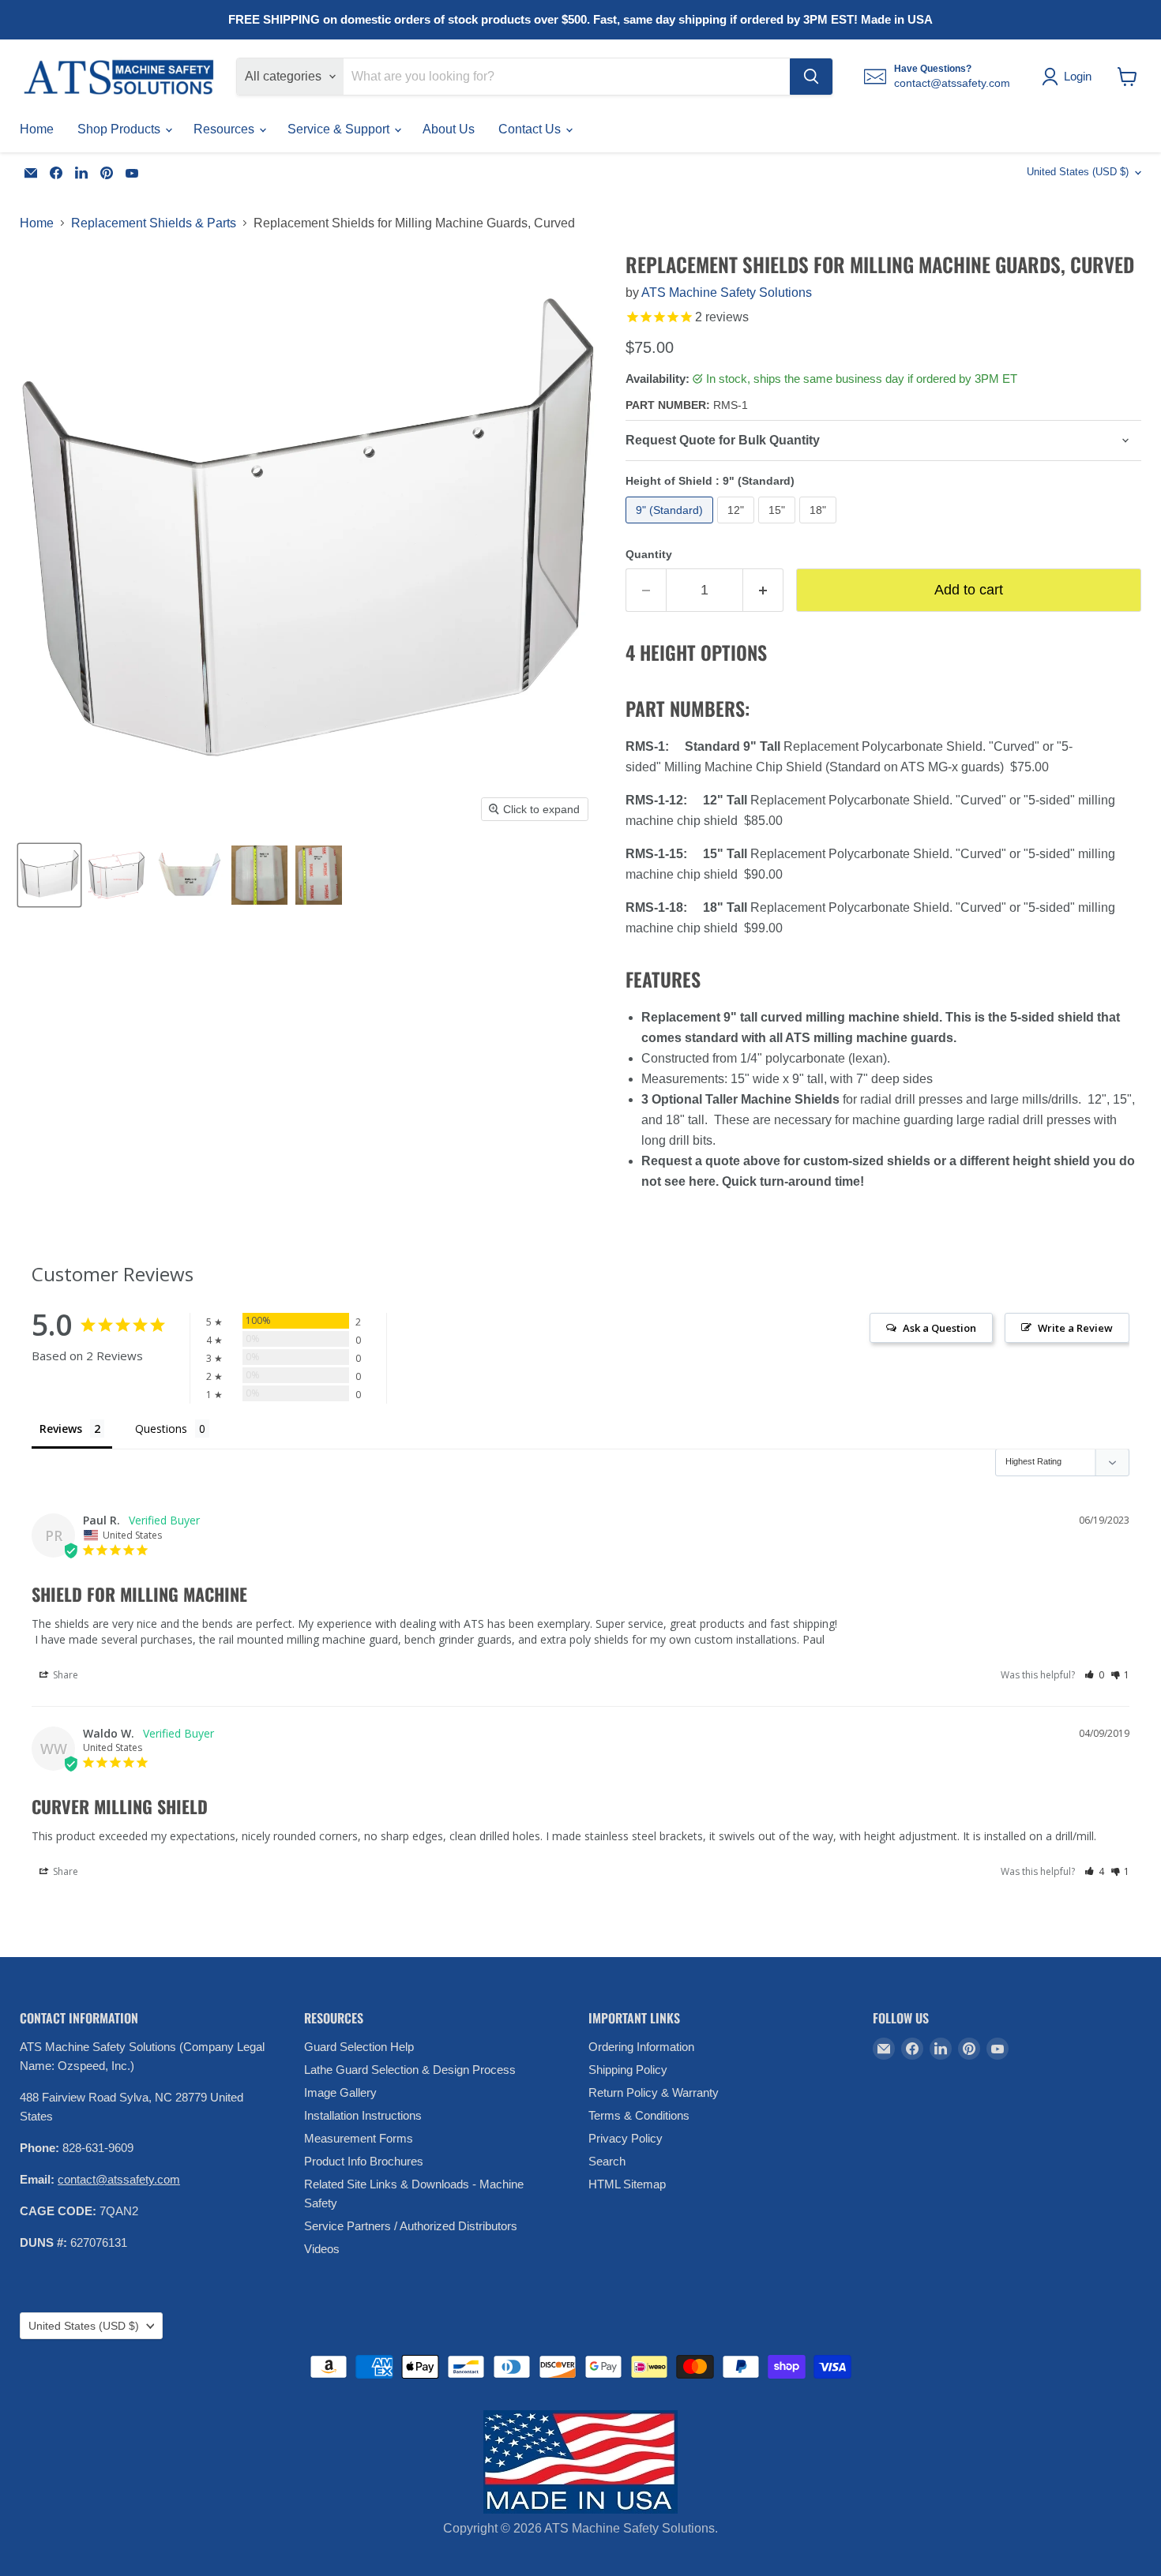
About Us (449, 129)
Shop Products (120, 129)
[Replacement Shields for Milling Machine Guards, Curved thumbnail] (49, 875)
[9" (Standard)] (671, 527)
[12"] (738, 527)
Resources (225, 129)
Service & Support (340, 129)
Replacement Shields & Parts (154, 223)
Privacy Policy (626, 2138)
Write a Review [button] (1075, 1328)
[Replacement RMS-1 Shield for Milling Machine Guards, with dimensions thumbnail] (117, 875)
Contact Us (531, 129)
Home (37, 129)
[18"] (820, 527)
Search (607, 2161)
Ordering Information (641, 2047)
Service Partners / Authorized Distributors (411, 2226)
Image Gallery (340, 2092)
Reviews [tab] (61, 1429)
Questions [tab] (161, 1429)
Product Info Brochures (364, 2161)
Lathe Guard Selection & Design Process (410, 2070)
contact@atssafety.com (119, 2179)
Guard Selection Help (359, 2047)
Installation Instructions (363, 2115)
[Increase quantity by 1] (763, 590)
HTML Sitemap (627, 2184)
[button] (1094, 1675)
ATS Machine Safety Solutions (727, 292)
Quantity (649, 554)
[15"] (779, 527)
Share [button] (64, 1675)
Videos (322, 2249)
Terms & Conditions (639, 2115)
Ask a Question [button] (939, 1328)
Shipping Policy (628, 2070)
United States (1078, 172)
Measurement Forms (359, 2138)
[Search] (811, 77)
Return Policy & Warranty (654, 2092)
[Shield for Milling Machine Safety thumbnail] (189, 875)
